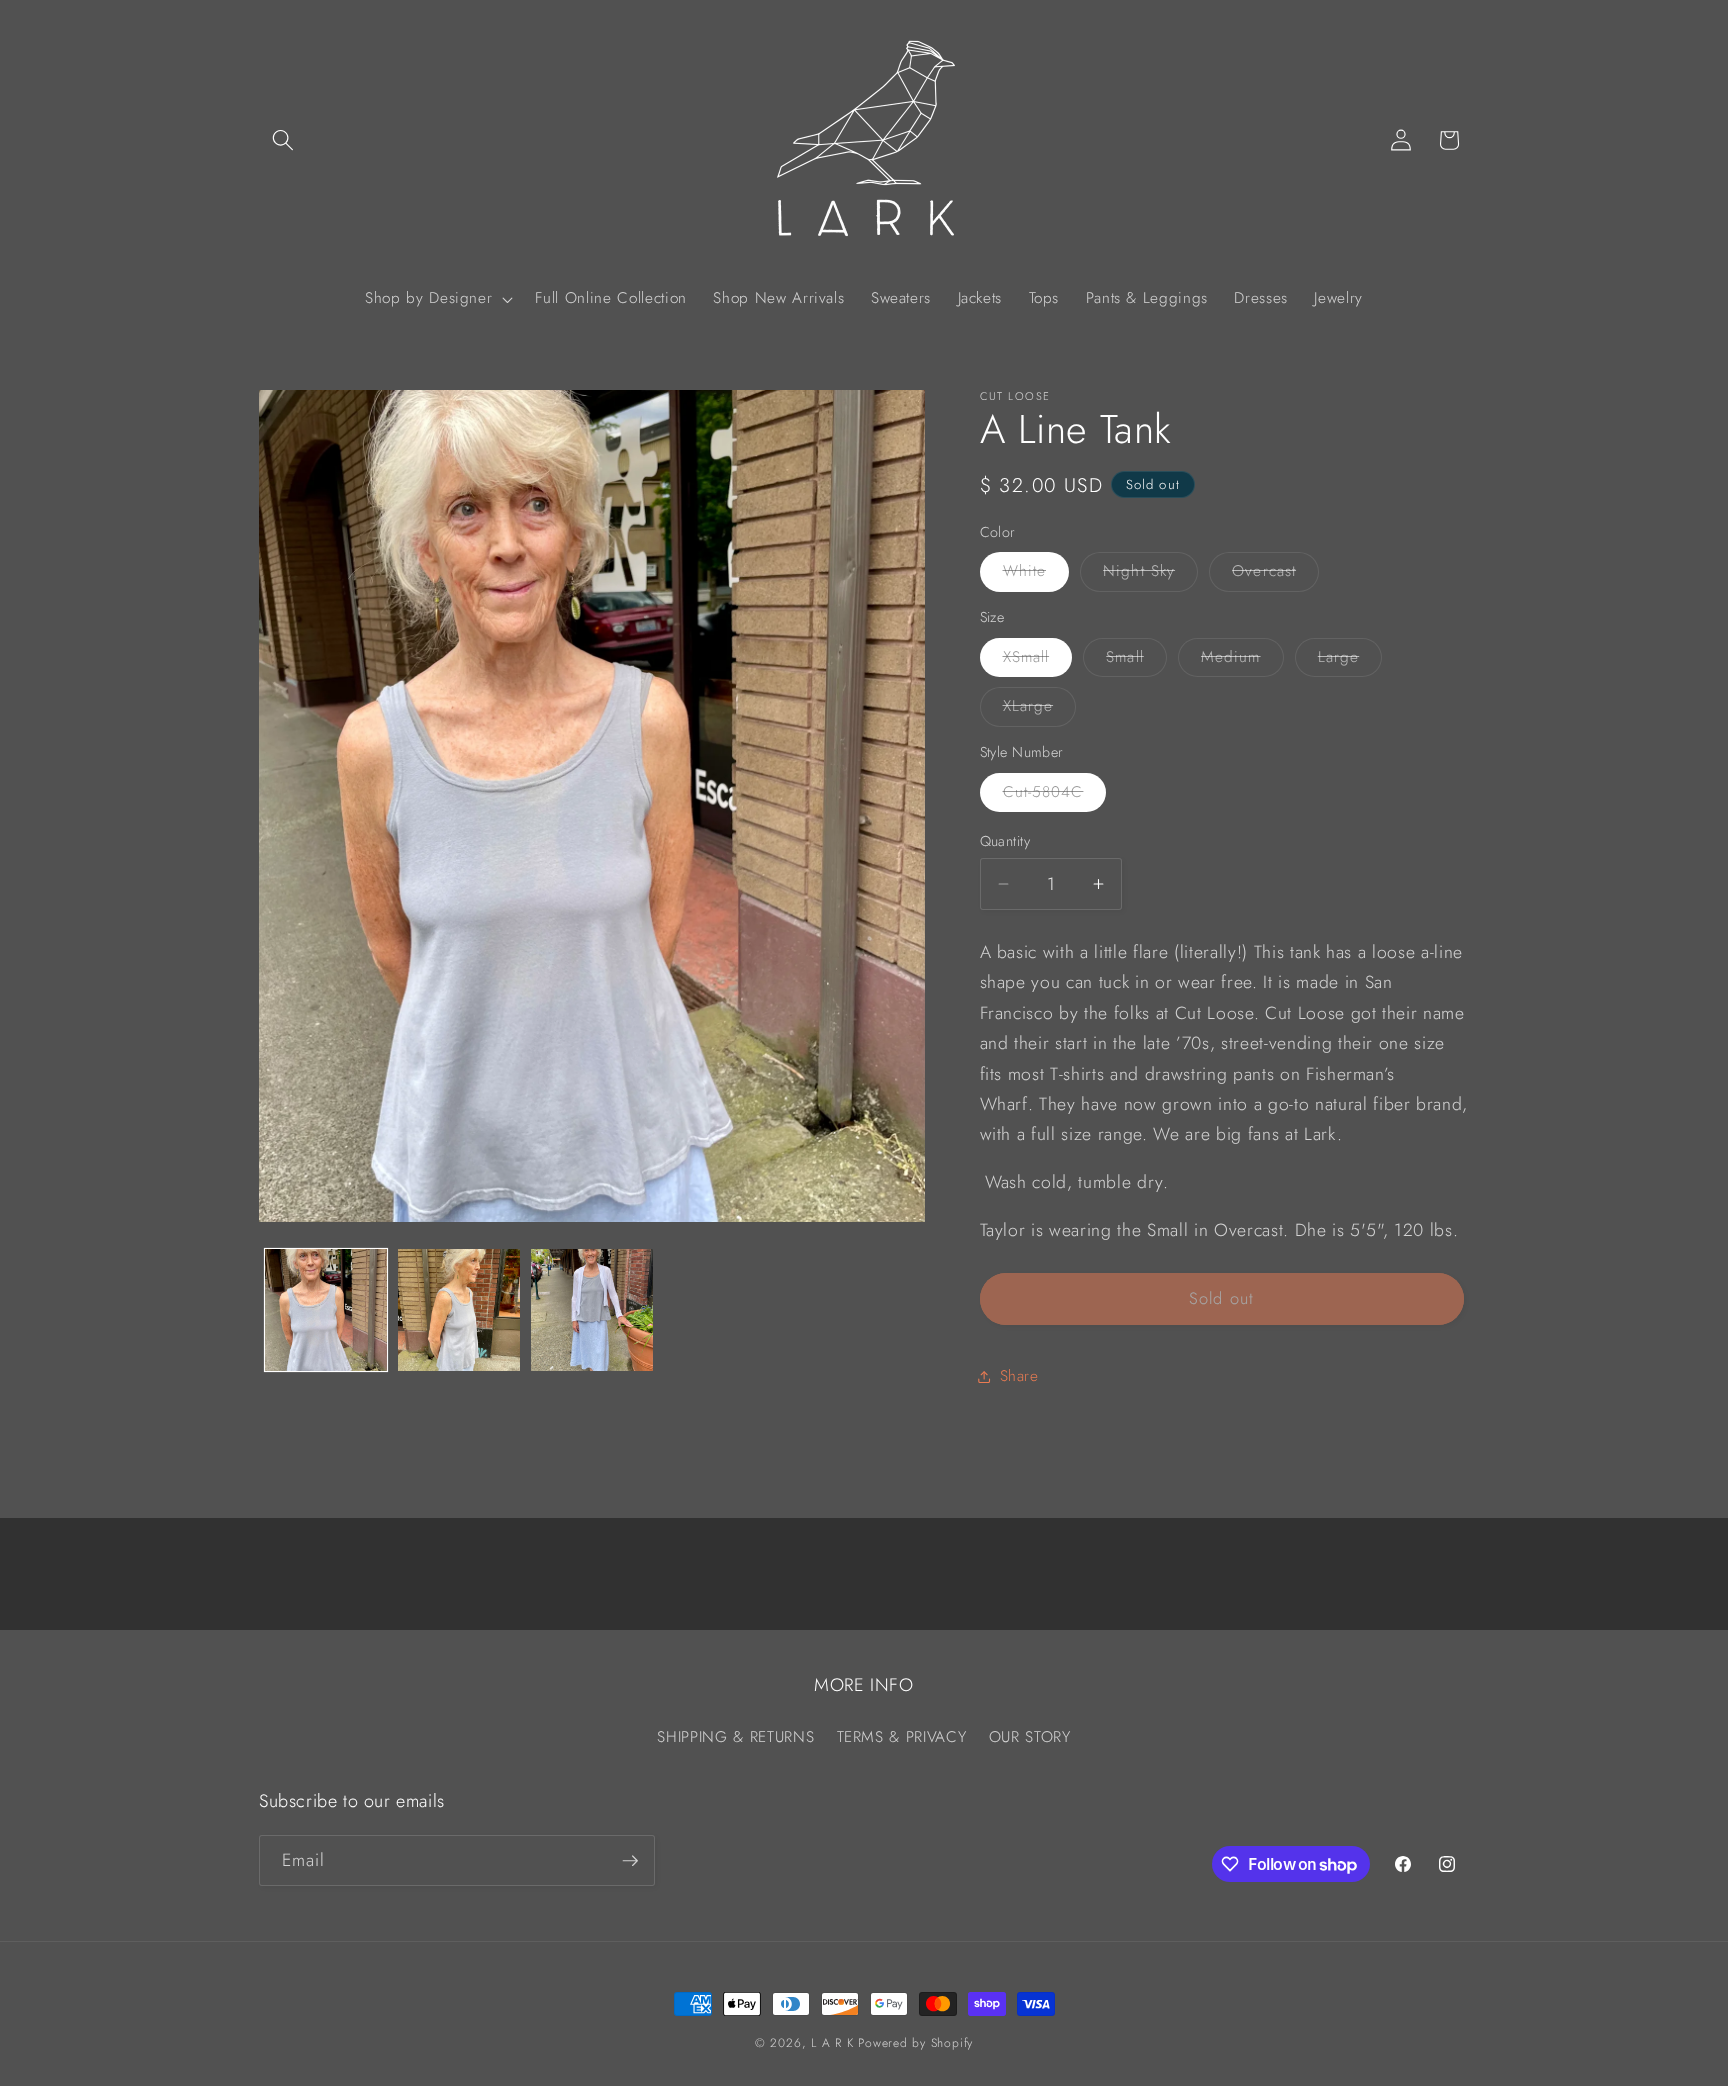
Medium (1242, 661)
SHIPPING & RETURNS (735, 1737)
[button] (283, 140)
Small (1136, 661)
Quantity (1005, 841)
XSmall (1038, 661)
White (1036, 576)
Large (1350, 661)
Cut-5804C (1055, 796)
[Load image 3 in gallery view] (592, 1310)
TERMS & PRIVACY (902, 1737)
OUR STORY (1030, 1737)
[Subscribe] (630, 1861)
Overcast (1275, 576)
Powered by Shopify (915, 2043)
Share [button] (1019, 1377)
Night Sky (1150, 576)
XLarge (1040, 711)
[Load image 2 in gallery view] (459, 1310)
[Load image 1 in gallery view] (326, 1310)
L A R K (832, 2043)
